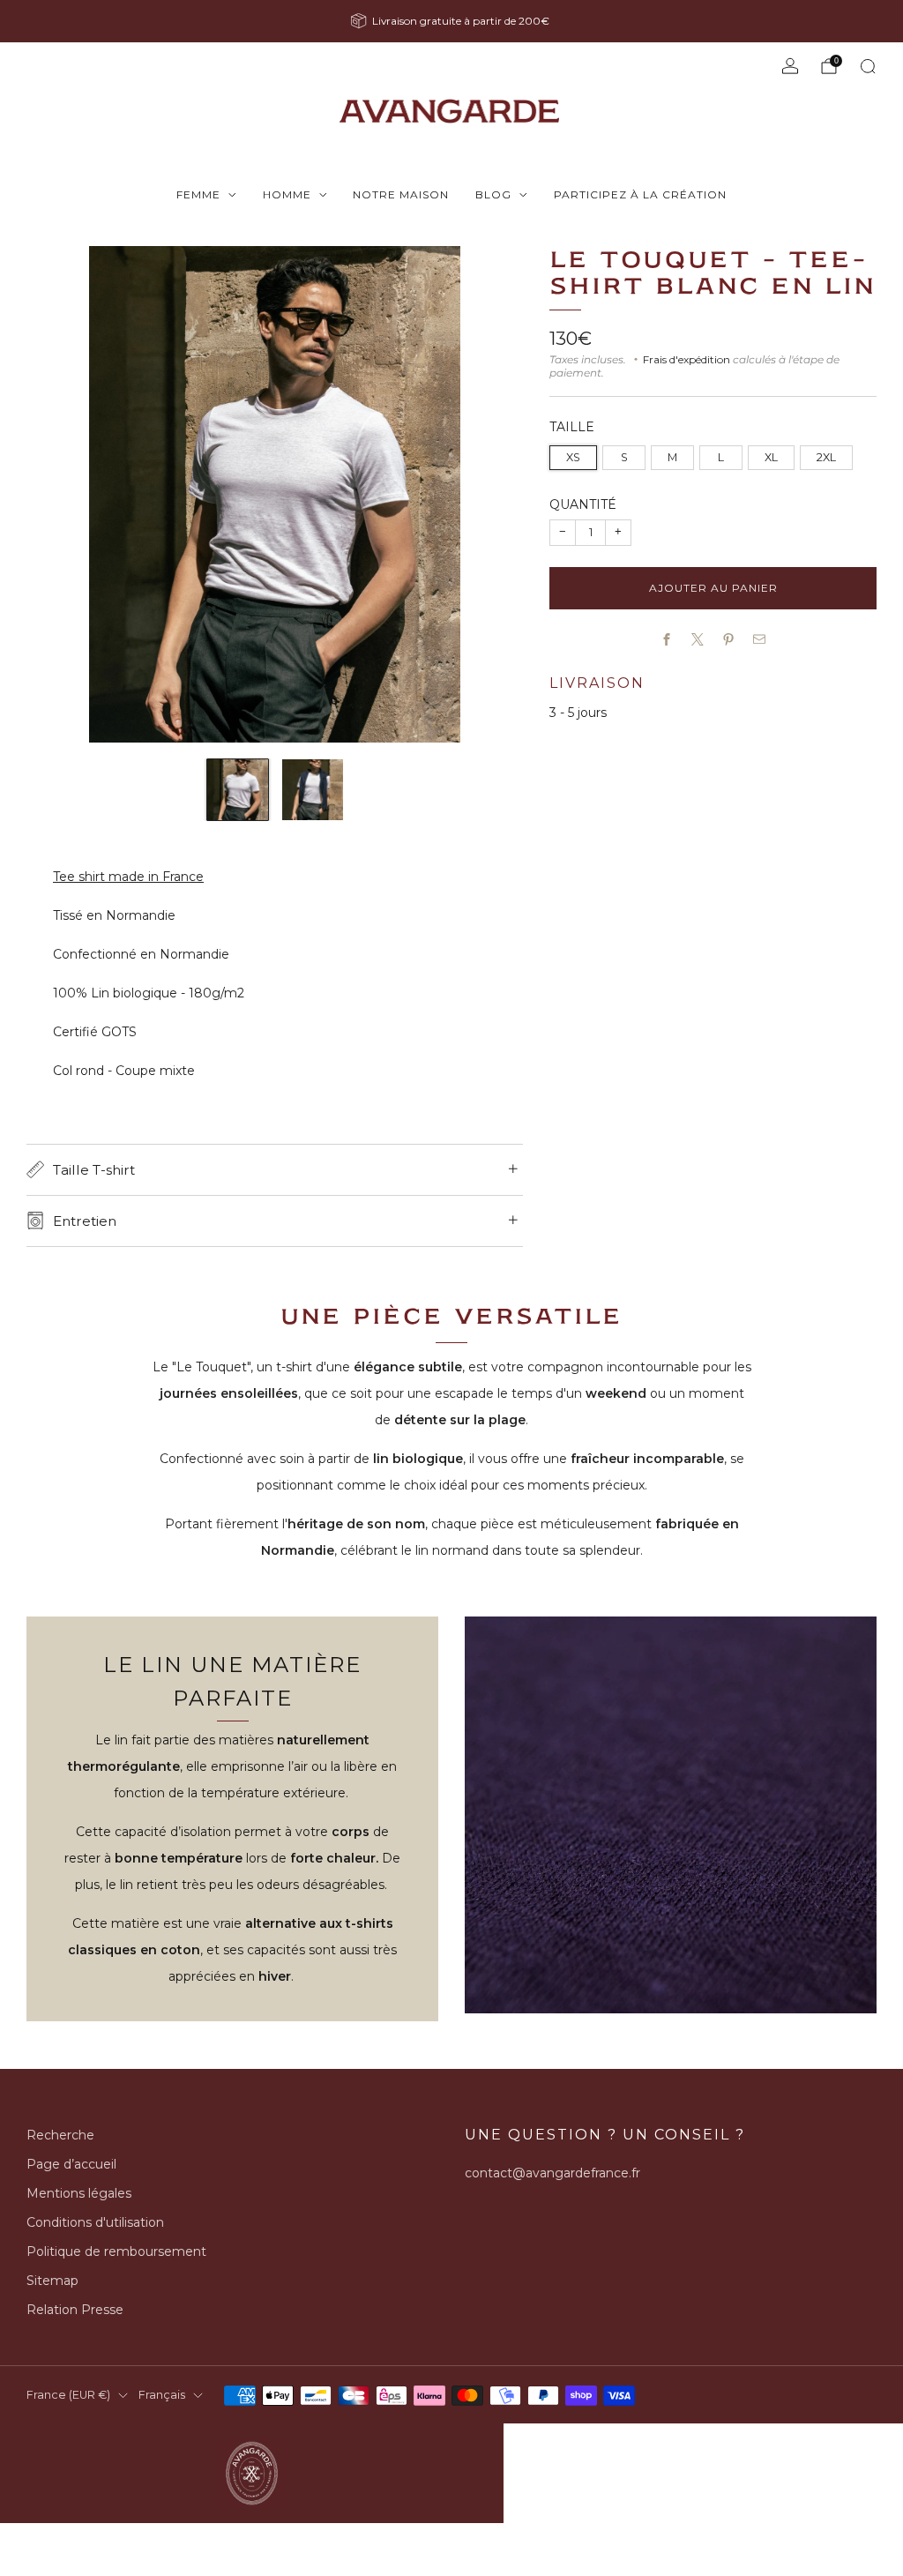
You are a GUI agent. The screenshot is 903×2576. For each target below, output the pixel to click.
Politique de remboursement (116, 2251)
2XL (826, 457)
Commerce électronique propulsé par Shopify (625, 2432)
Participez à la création (640, 194)
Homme (287, 194)
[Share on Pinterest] (729, 640)
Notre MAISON (401, 194)
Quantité (583, 504)
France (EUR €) (68, 2395)
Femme (198, 194)
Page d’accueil (71, 2164)
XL (771, 457)
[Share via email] (760, 640)
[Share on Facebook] (667, 640)
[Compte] (790, 66)
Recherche (60, 2135)
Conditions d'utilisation (95, 2222)
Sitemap (52, 2281)
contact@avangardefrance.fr (552, 2173)
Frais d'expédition (687, 359)
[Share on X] (698, 640)
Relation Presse (75, 2310)
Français (162, 2395)
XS (573, 457)
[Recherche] (868, 66)
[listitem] (451, 21)
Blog (493, 194)
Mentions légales (79, 2193)
